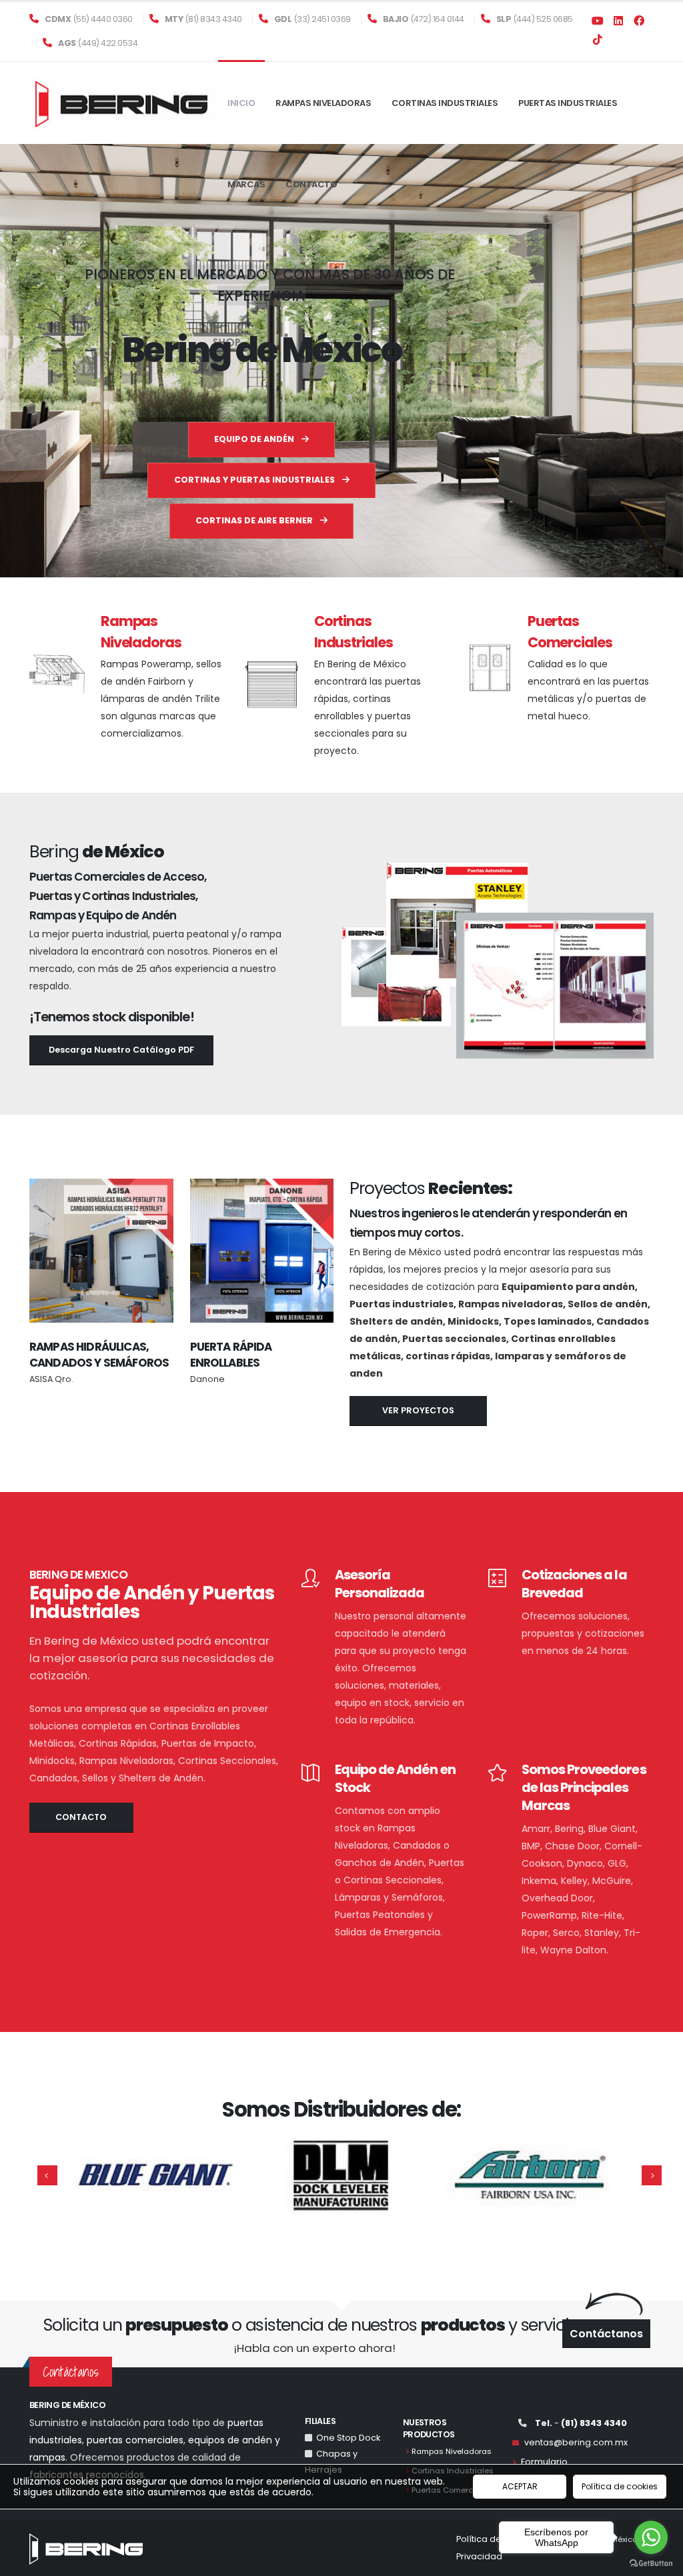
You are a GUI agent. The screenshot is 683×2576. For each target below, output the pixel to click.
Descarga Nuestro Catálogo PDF (121, 1050)
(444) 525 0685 (535, 19)
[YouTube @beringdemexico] (598, 22)
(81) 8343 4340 (203, 19)
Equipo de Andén (255, 439)
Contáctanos (606, 2334)
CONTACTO (81, 1817)
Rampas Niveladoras (323, 103)
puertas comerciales (135, 2440)
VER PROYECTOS (418, 1410)
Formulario (544, 2462)
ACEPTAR (520, 2486)
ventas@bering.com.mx (573, 2442)
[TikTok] (598, 41)
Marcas (246, 184)
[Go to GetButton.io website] (651, 2563)
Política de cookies (620, 2486)
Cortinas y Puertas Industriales (255, 480)
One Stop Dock (346, 2438)
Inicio (241, 103)
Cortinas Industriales (445, 103)
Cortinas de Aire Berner (255, 520)
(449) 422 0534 (98, 43)
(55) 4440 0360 (89, 19)
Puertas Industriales (568, 103)
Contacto (311, 184)
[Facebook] (618, 22)
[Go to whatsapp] (651, 2537)
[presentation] (35, 361)
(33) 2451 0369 (312, 19)
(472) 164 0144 (424, 19)
